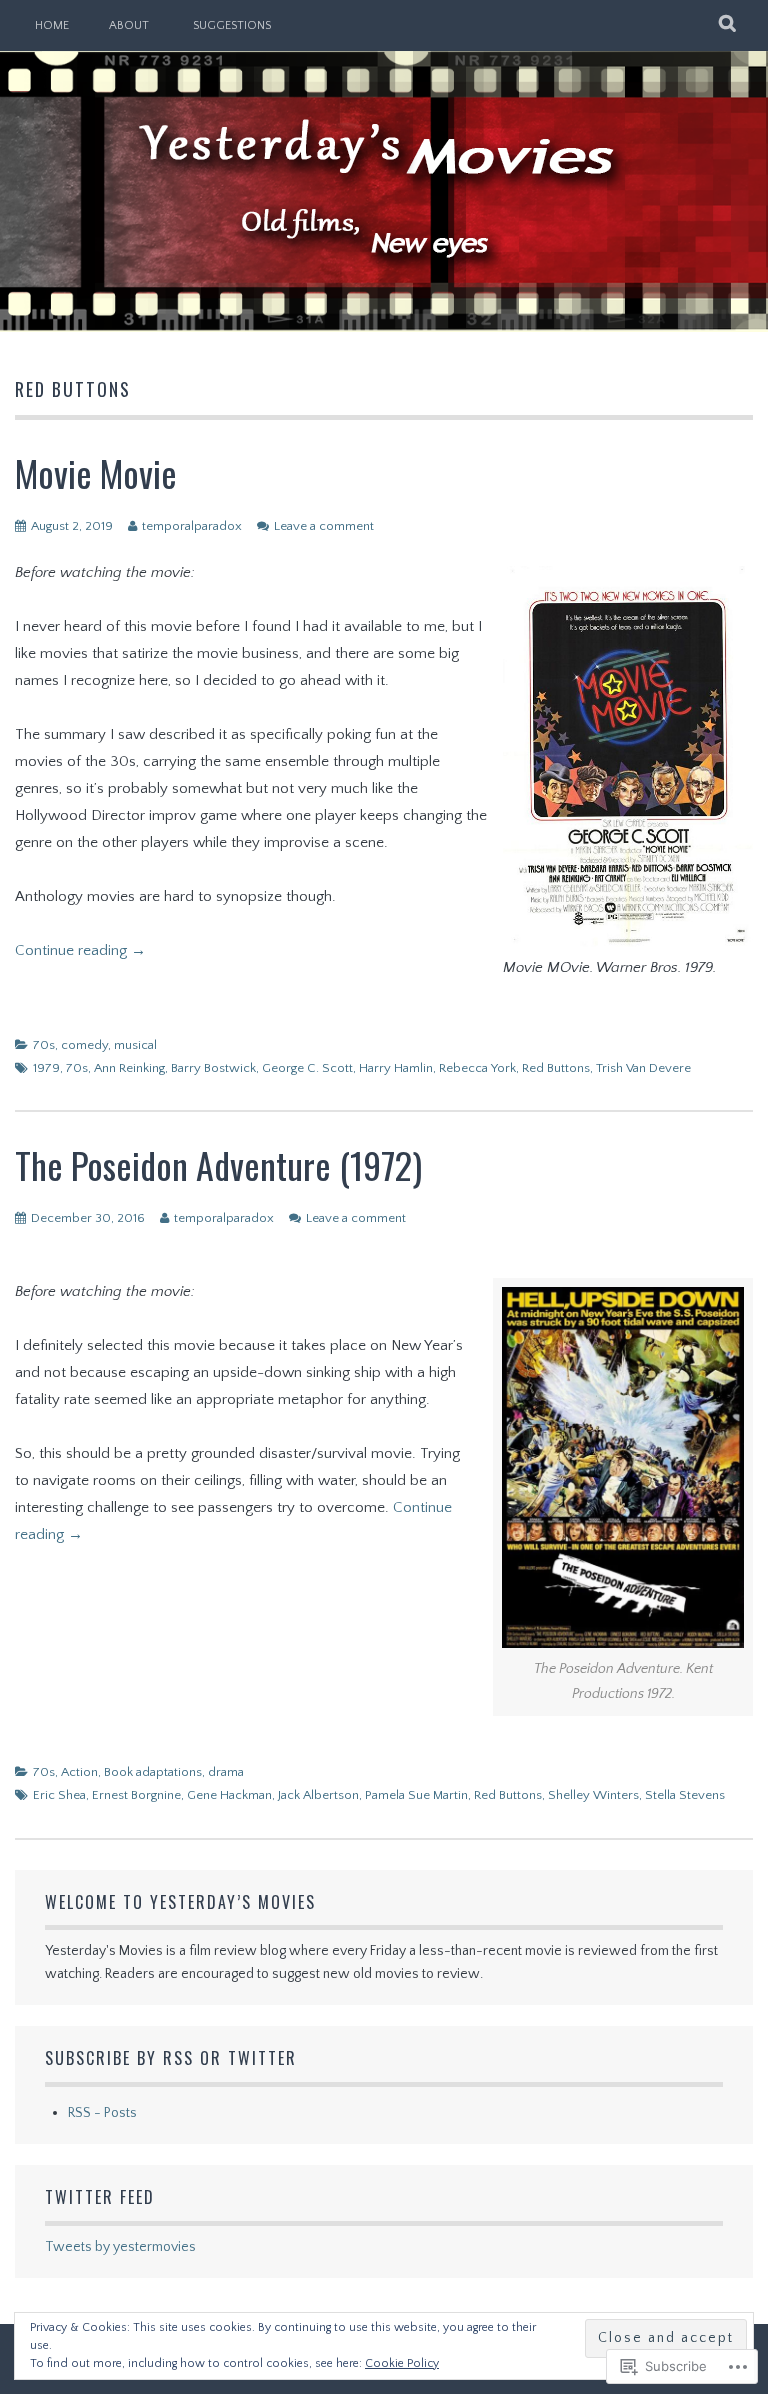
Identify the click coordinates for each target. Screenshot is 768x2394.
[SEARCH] (728, 25)
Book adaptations (153, 1772)
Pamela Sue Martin (416, 1795)
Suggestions (232, 25)
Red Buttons (556, 1068)
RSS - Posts (102, 2113)
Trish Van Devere (643, 1068)
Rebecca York (477, 1068)
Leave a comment (324, 526)
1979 (46, 1068)
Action (79, 1772)
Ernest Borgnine (136, 1795)
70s (44, 1045)
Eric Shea (59, 1795)
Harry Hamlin (396, 1068)
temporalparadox (192, 526)
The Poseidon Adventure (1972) (218, 1164)
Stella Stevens (685, 1795)
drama (226, 1772)
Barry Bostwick (213, 1068)
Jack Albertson (318, 1795)
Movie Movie (96, 472)
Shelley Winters (593, 1795)
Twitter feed (100, 2197)
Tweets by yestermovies (120, 2247)
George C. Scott (307, 1068)
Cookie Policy (402, 2363)
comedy (84, 1045)
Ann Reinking (129, 1068)
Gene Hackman (229, 1795)
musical (135, 1045)
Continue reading (80, 950)
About (129, 25)
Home (52, 25)
